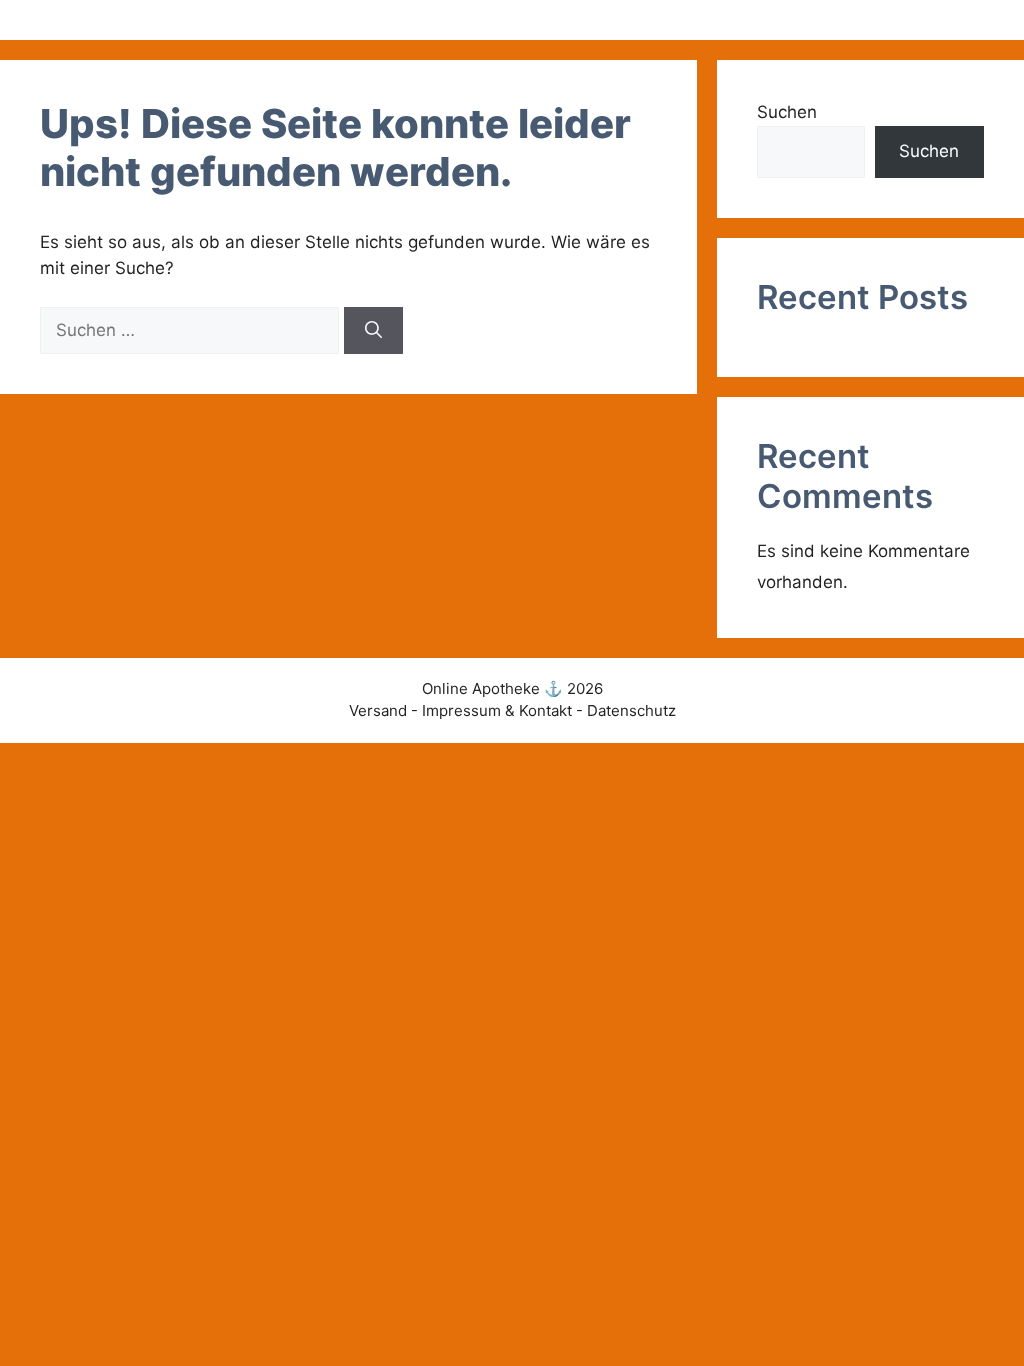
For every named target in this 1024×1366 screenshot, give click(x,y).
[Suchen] (373, 331)
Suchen (787, 112)
